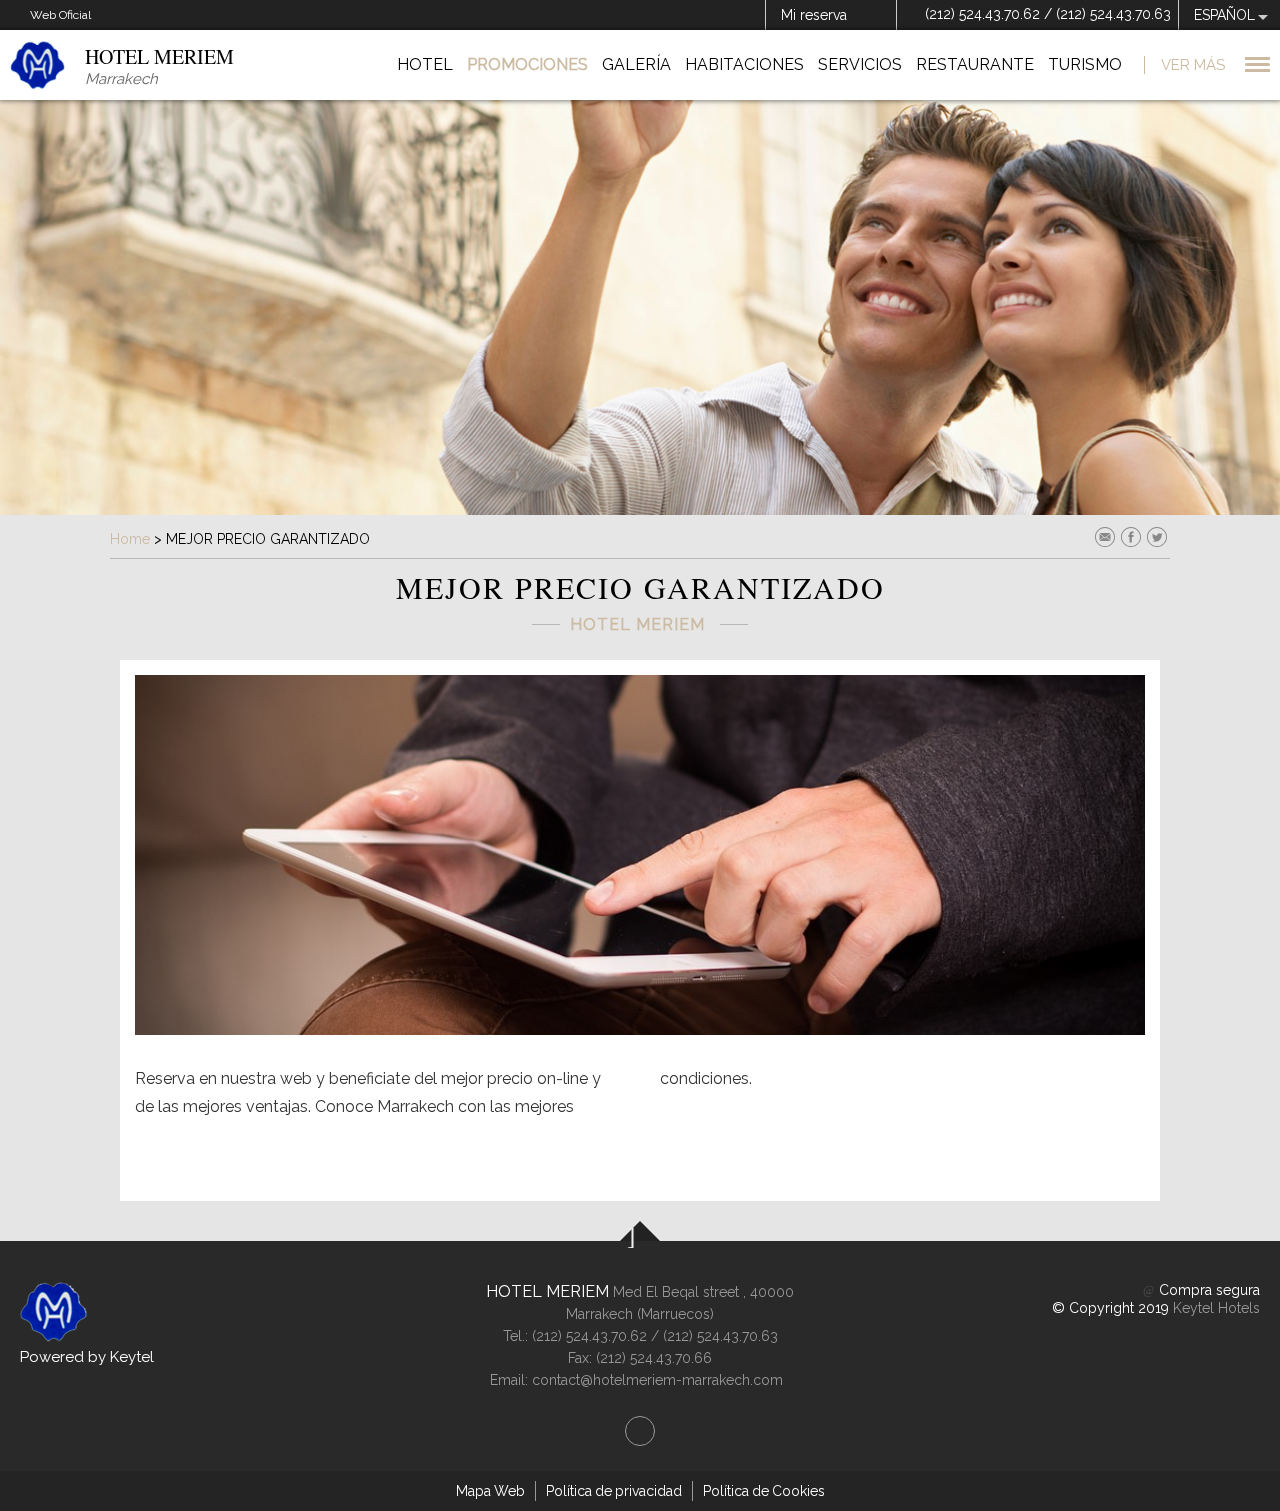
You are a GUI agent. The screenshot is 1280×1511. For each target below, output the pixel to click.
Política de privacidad (614, 1491)
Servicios (860, 64)
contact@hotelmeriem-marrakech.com (657, 1380)
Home (130, 539)
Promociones (527, 64)
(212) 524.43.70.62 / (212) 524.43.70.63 (1048, 14)
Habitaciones (744, 64)
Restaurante (975, 64)
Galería (636, 64)
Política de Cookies (764, 1491)
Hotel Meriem (547, 1291)
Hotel (425, 64)
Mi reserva (814, 15)
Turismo (1085, 64)
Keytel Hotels (1216, 1308)
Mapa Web (490, 1491)
